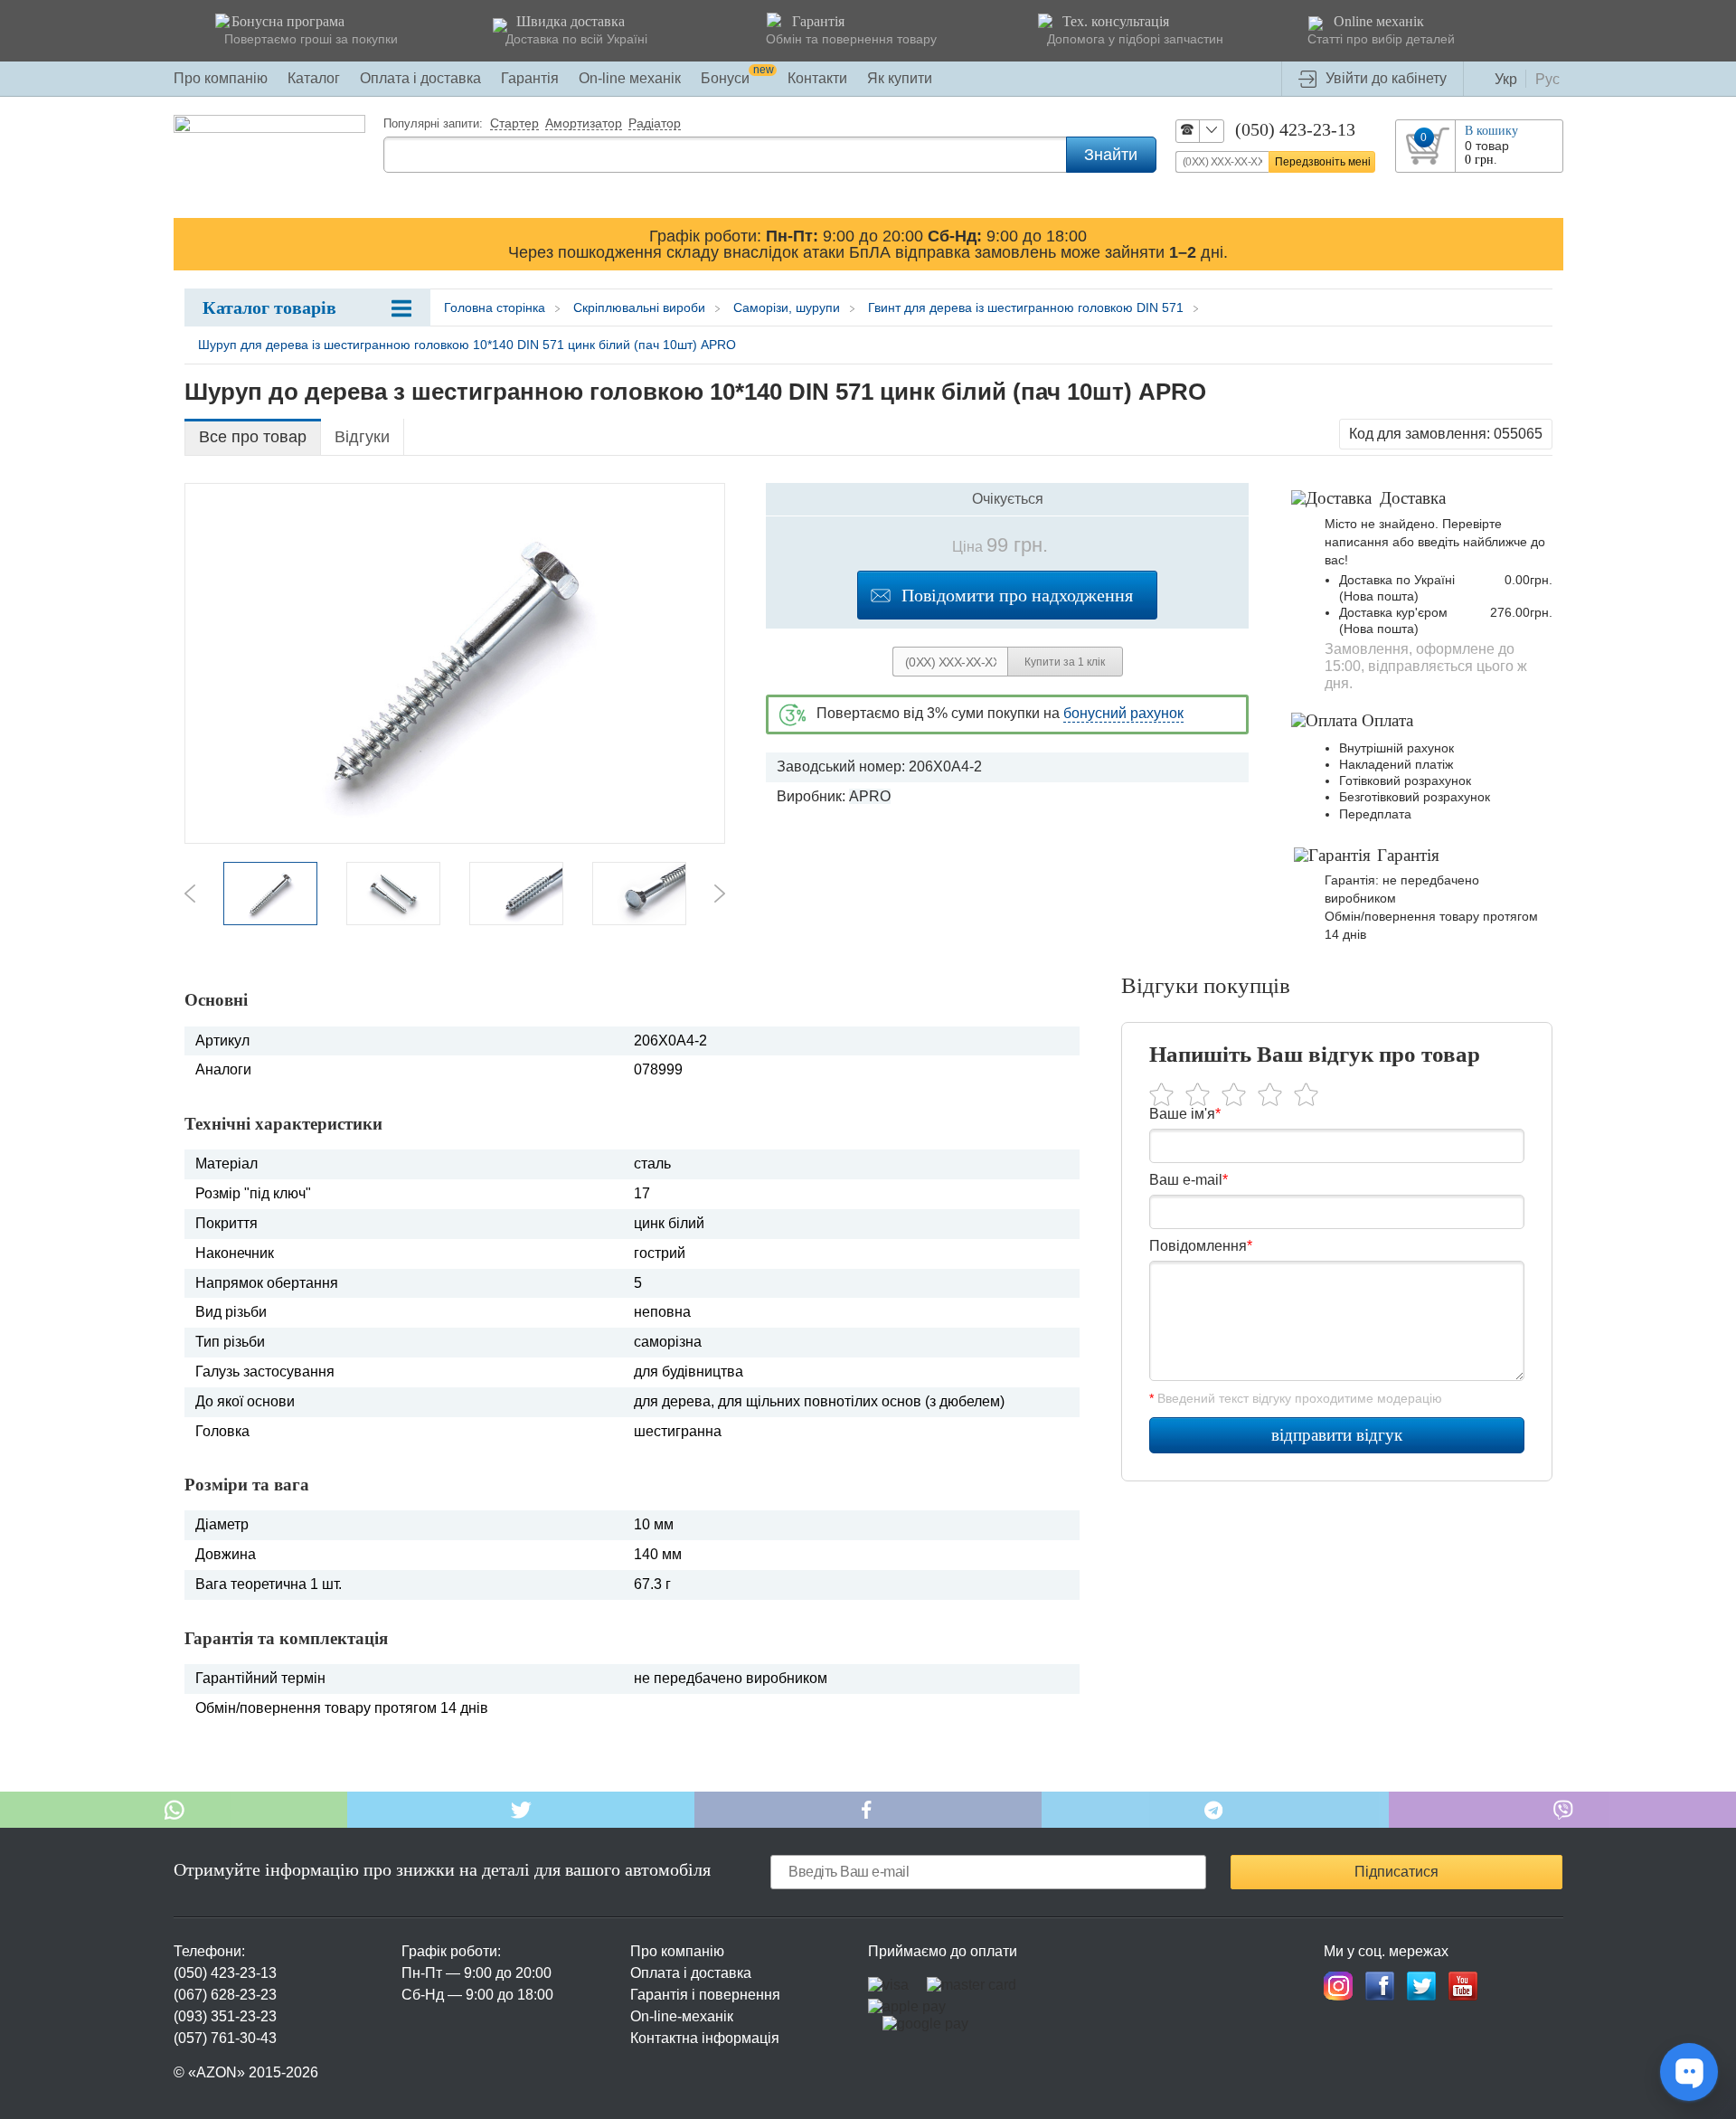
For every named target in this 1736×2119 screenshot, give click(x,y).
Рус (1547, 79)
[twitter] (1421, 1986)
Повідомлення (1201, 1246)
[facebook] (1380, 1986)
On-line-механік (682, 2016)
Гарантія (530, 78)
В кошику (1491, 131)
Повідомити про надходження (1017, 595)
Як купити (900, 78)
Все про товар (253, 437)
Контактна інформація (705, 2038)
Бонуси (737, 78)
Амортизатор (584, 124)
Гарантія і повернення (705, 1995)
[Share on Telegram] (1215, 1810)
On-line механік (630, 78)
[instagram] (1338, 1986)
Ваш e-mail (1189, 1180)
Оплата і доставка (420, 78)
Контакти (817, 78)
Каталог (314, 78)
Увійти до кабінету (1386, 78)
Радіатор (655, 124)
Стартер (514, 124)
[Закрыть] (1546, 243)
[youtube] (1463, 1986)
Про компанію (221, 78)
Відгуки (362, 437)
